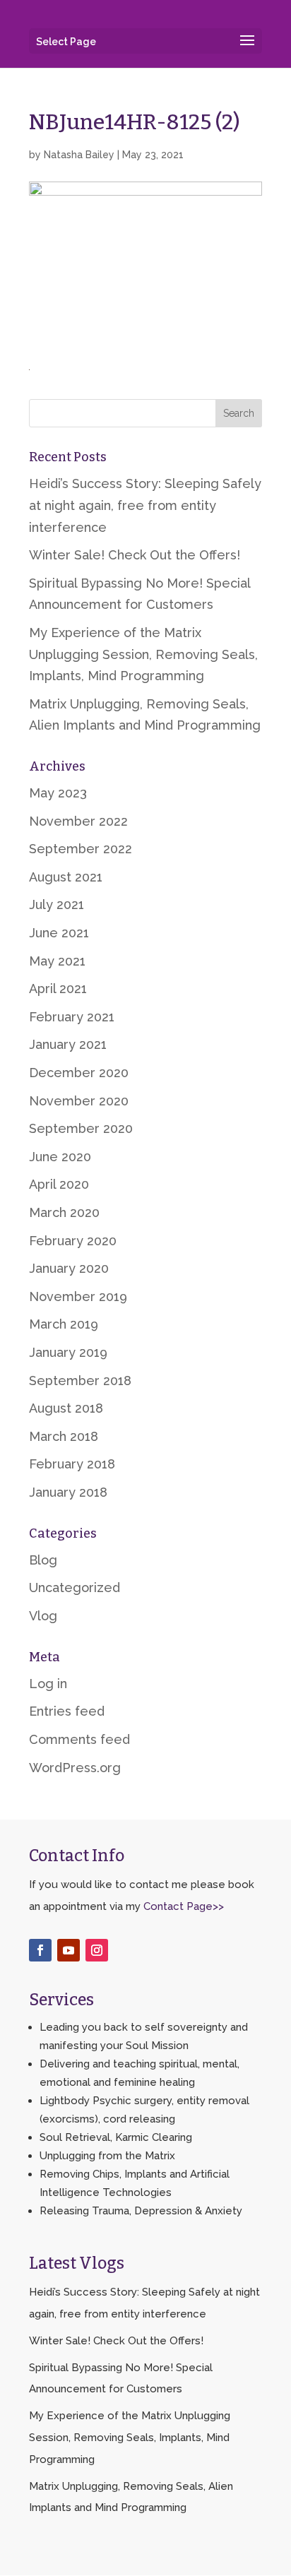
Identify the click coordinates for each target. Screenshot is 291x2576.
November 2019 (78, 1296)
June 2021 (59, 933)
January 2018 (68, 1492)
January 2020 (69, 1268)
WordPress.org (75, 1768)
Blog (43, 1560)
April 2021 (58, 989)
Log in (48, 1684)
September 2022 (81, 849)
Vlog (43, 1616)
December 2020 (79, 1073)
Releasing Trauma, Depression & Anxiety (141, 2211)
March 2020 (64, 1212)
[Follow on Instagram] (97, 1950)
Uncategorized (75, 1587)
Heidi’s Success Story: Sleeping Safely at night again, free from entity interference (145, 505)
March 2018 (64, 1436)
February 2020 (73, 1241)
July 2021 (57, 904)
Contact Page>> (184, 1906)
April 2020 (59, 1184)
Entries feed (67, 1711)
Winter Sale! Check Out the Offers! (135, 555)
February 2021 (72, 1017)
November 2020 (79, 1101)
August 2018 (66, 1408)
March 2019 (64, 1324)
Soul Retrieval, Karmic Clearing (116, 2137)
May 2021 (57, 961)
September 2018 (80, 1381)
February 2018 (72, 1464)
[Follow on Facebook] (40, 1950)
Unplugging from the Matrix (107, 2156)
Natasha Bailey (79, 155)
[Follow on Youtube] (69, 1950)
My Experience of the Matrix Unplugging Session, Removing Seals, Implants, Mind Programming (143, 654)
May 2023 (58, 793)
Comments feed (79, 1739)
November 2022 (78, 821)
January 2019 (68, 1352)
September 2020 (81, 1128)
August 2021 (66, 877)
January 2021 (68, 1044)
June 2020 (60, 1157)
